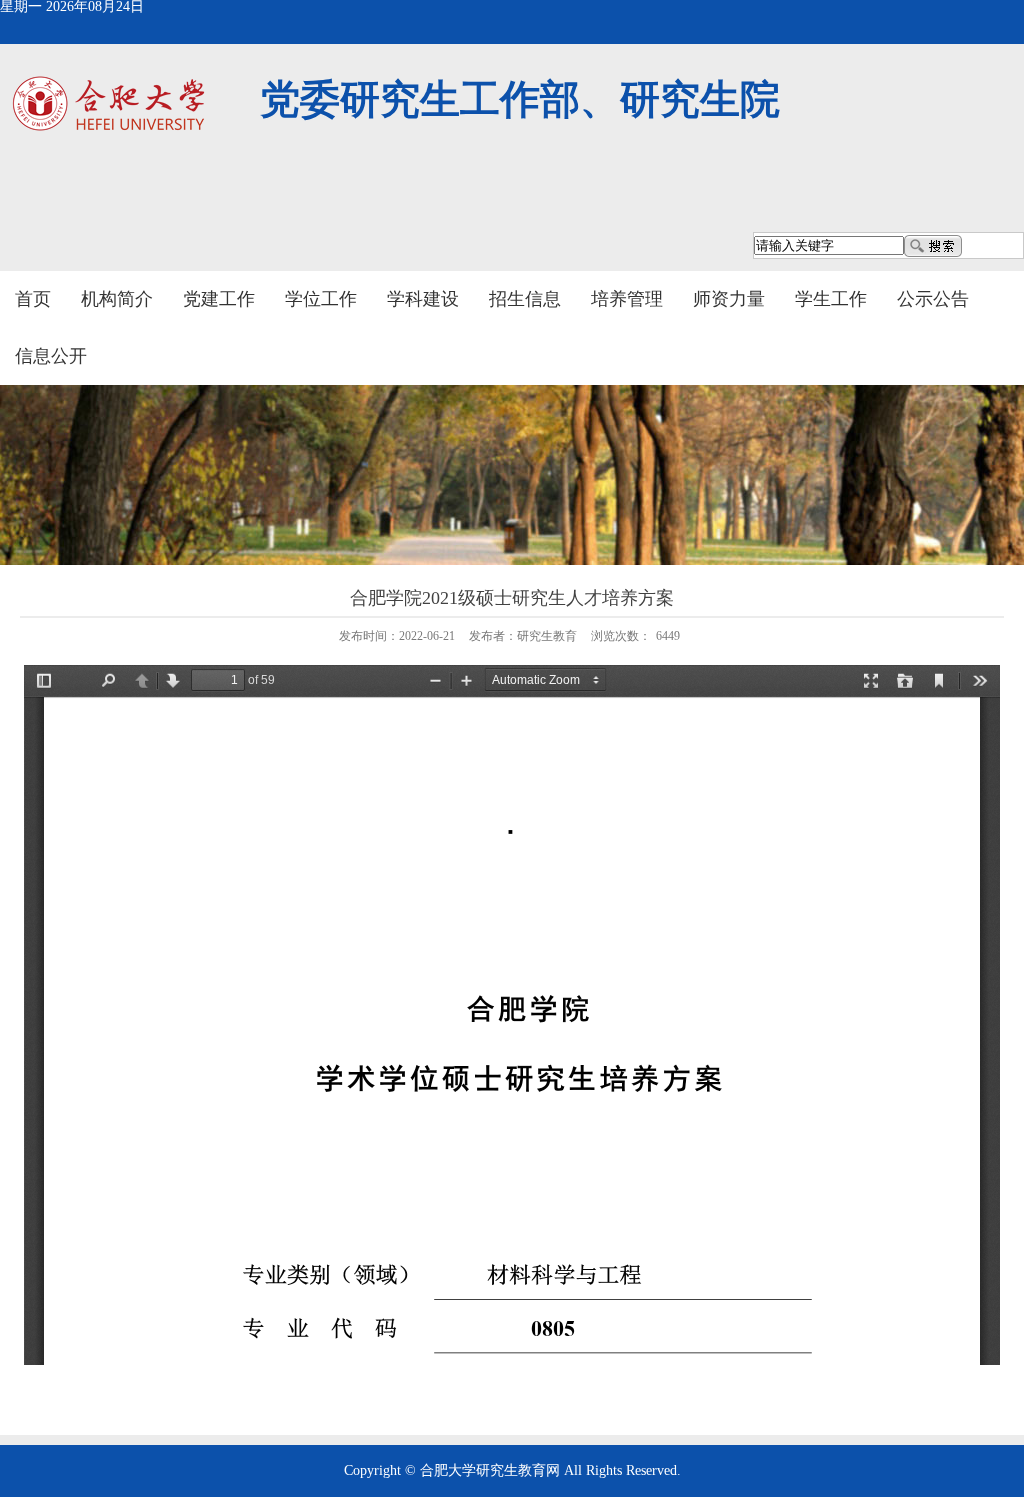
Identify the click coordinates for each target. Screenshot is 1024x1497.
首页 (33, 299)
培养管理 (627, 299)
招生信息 (525, 299)
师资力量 (729, 299)
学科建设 (423, 299)
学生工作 (831, 299)
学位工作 (321, 299)
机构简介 (117, 299)
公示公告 (933, 299)
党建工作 (219, 299)
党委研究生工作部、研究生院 (520, 99)
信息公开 (51, 356)
